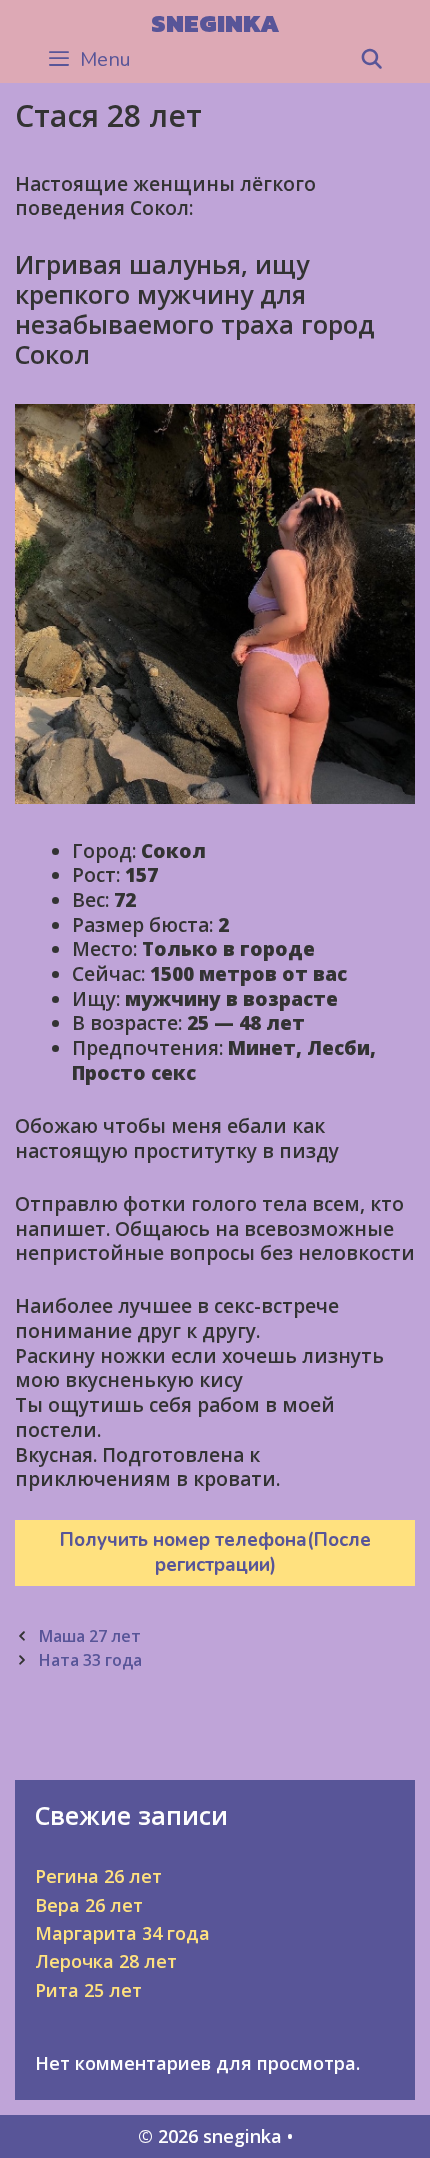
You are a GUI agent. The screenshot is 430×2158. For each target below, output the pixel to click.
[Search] (372, 60)
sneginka (215, 23)
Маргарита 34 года (122, 1933)
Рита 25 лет (88, 1990)
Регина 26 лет (98, 1876)
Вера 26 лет (89, 1905)
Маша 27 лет (89, 1636)
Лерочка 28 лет (106, 1961)
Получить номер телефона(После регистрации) (215, 1552)
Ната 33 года (90, 1660)
